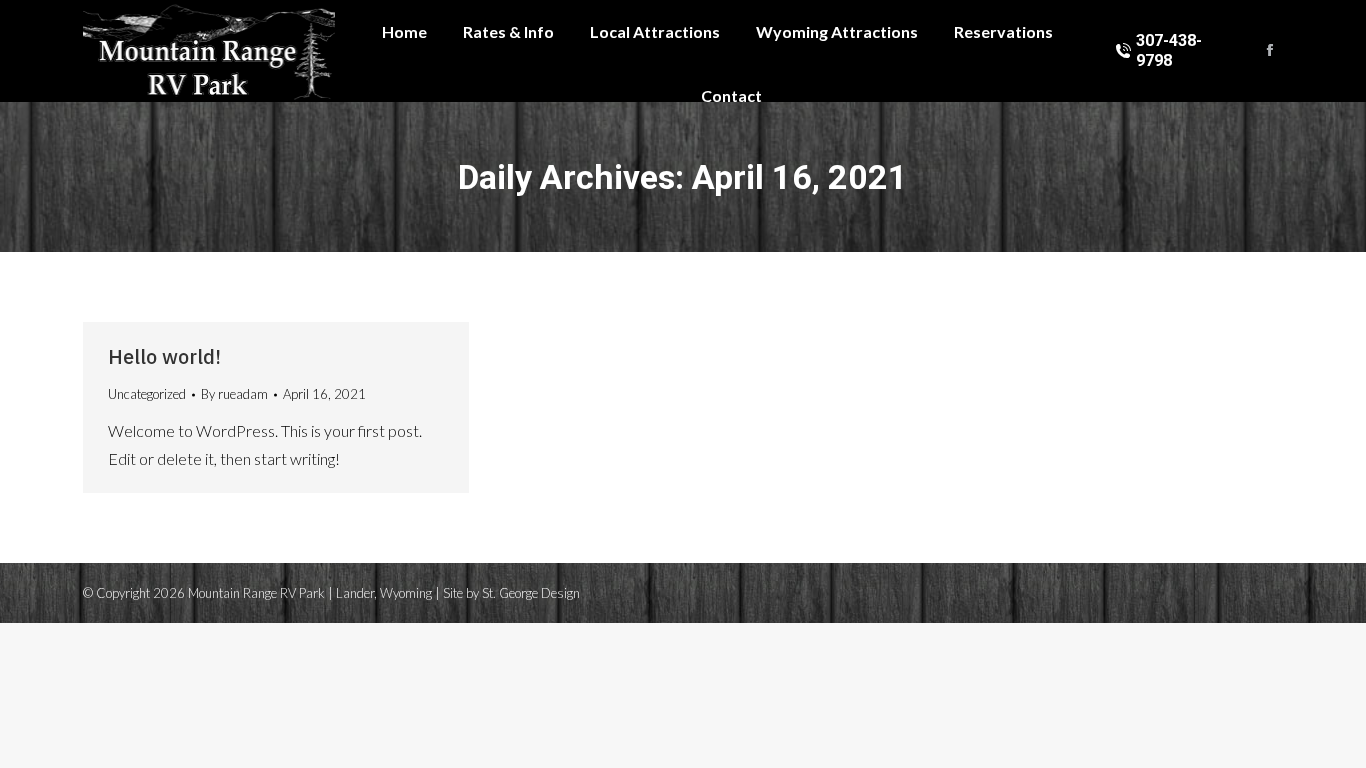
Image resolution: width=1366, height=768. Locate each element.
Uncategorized (147, 394)
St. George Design (531, 593)
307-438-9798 (1169, 50)
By (234, 394)
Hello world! (164, 356)
